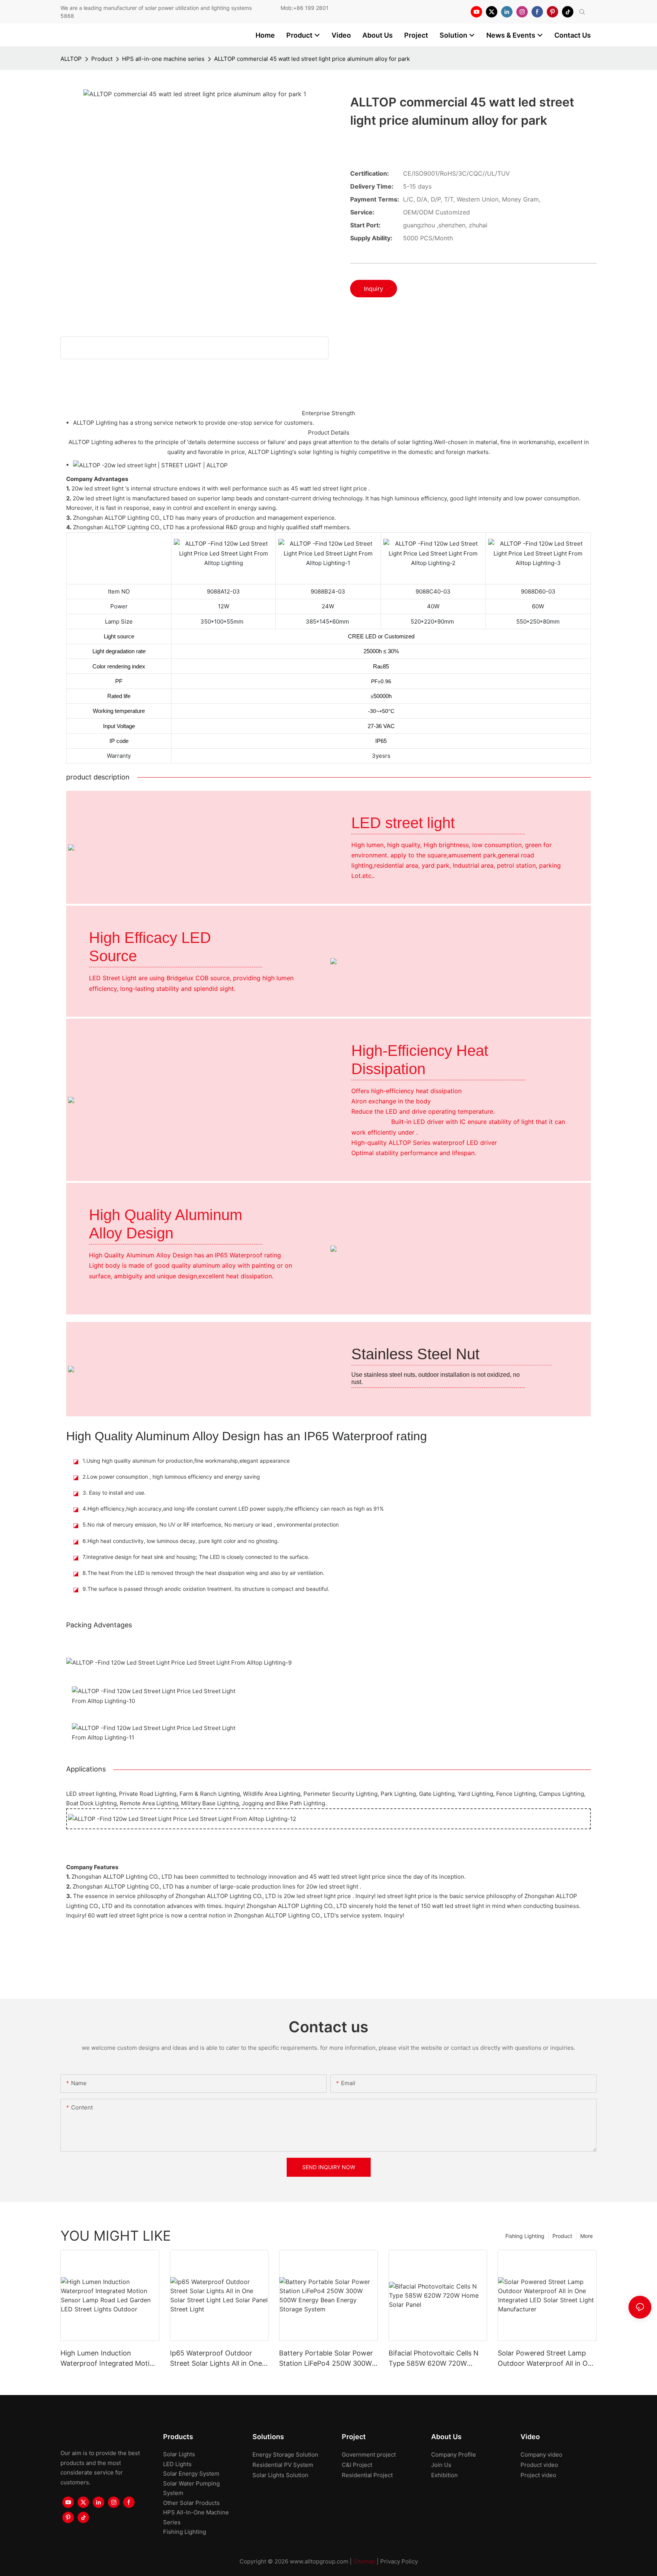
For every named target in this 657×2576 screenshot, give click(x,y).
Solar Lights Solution (280, 2475)
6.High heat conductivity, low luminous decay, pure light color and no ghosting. (181, 1541)
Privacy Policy (399, 2561)
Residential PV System (283, 2465)
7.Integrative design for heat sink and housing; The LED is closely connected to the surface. (196, 1557)
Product (102, 59)
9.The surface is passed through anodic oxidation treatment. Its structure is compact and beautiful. (206, 1589)
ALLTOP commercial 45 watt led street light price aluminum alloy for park (312, 59)
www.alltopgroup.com (319, 2561)
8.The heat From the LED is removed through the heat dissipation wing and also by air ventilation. (203, 1573)
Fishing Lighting (525, 2236)
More (586, 2236)
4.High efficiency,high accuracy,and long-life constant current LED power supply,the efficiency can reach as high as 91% (233, 1509)
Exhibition (444, 2475)
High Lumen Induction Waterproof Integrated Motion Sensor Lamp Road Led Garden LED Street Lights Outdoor (109, 2359)
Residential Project (367, 2475)
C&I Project (357, 2465)
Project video (538, 2475)
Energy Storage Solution (285, 2455)
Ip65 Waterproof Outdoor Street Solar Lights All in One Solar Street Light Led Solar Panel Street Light (216, 2359)
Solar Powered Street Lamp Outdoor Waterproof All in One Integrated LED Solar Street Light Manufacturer (547, 2359)
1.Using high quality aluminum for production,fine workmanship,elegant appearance (186, 1461)
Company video (541, 2455)
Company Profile (454, 2455)
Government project (369, 2455)
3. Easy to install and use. (114, 1493)
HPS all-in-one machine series (163, 59)
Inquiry (374, 289)
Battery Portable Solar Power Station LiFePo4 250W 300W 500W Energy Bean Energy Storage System (326, 2359)
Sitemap (364, 2561)
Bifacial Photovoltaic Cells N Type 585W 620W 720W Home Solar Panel (434, 2359)
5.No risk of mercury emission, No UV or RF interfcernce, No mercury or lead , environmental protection (211, 1524)
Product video (539, 2465)
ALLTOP (71, 59)
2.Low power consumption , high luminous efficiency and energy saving (171, 1477)
